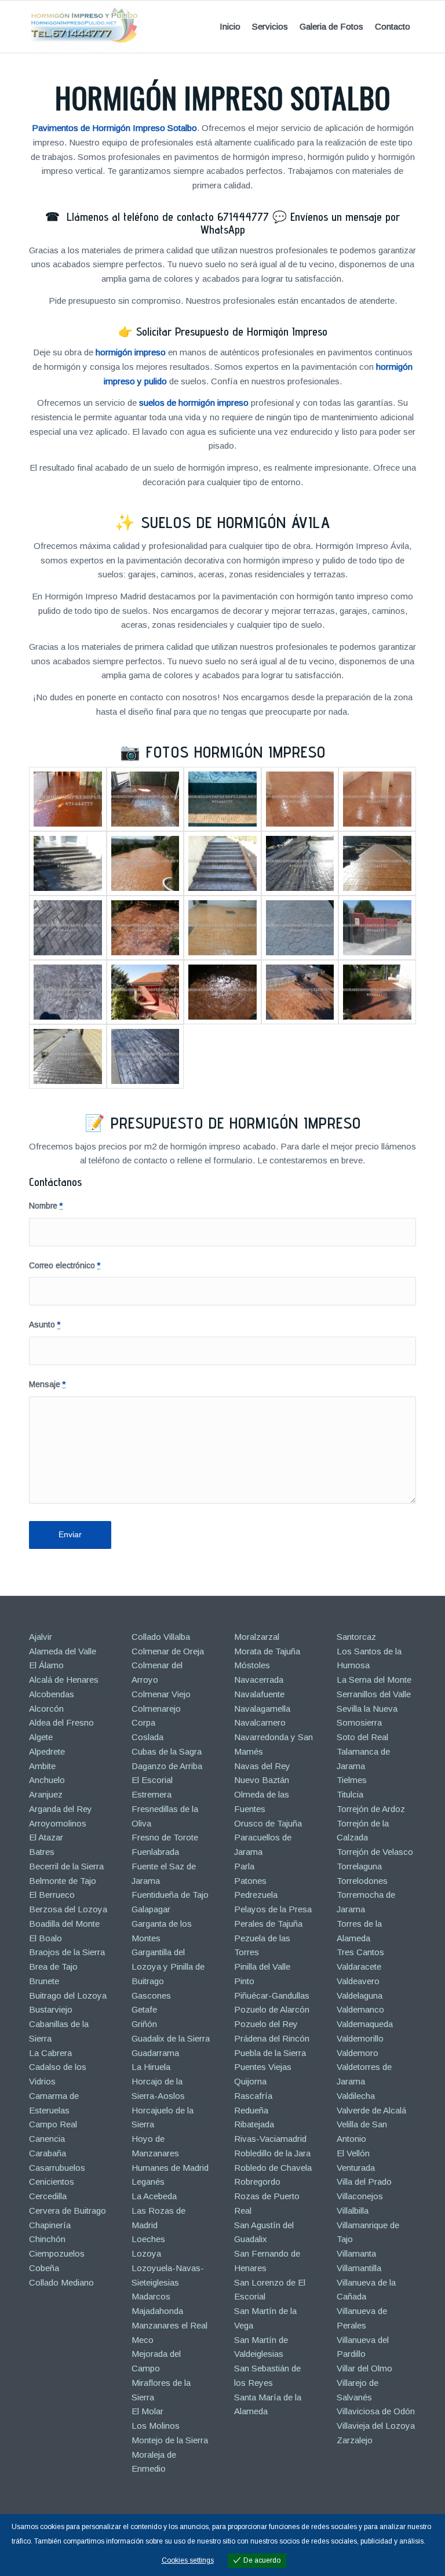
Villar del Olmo (364, 2368)
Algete (41, 1737)
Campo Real (53, 2124)
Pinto (244, 1981)
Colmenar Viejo (161, 1694)
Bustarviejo (51, 2009)
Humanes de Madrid (170, 2168)
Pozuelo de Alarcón (272, 2009)
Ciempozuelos (57, 2253)
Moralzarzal (257, 1637)
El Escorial (152, 1780)
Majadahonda (157, 2311)
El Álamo (46, 1665)
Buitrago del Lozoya (68, 1995)
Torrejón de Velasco (375, 1852)
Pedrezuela (256, 1895)
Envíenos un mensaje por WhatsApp (300, 223)
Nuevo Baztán (262, 1780)
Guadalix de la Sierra (171, 2038)
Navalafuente (259, 1694)
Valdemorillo (360, 2038)
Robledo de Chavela (273, 2168)
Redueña (251, 2110)
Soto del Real (362, 1737)
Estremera (152, 1794)
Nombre (46, 1206)
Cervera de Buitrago (68, 2211)
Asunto (45, 1325)
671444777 (243, 217)
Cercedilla (48, 2196)
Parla (244, 1866)
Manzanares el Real (169, 2325)
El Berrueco (52, 1895)
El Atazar (46, 1837)
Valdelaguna (360, 1995)
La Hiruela (151, 2067)
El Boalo (45, 1938)
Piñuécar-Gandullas (272, 1995)
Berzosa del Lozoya (68, 1909)
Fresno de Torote (165, 1837)
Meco (143, 2340)
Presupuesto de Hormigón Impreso (236, 1123)
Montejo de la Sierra (170, 2440)
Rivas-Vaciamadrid (270, 2139)
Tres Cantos (360, 1952)
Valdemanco (360, 2009)
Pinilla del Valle (262, 1966)
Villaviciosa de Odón (376, 2411)
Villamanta (356, 2253)
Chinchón (47, 2239)
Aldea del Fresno (61, 1722)
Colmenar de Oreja (168, 1651)
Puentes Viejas (263, 2067)
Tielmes (352, 1780)
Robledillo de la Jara (272, 2153)
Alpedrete (47, 1751)
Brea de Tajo (53, 1966)
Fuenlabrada (155, 1852)
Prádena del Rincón (272, 2038)
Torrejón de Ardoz (371, 1809)
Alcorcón (46, 1709)
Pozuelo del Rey (266, 2024)
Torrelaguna (359, 1866)
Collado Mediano (61, 2282)
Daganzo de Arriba (167, 1766)
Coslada (147, 1737)
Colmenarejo (156, 1709)
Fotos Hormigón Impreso (236, 752)
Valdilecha (356, 2096)
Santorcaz (356, 1637)
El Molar (147, 2411)
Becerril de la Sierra (66, 1866)
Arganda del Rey (61, 1809)
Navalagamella (262, 1709)
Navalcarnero (260, 1722)
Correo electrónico (65, 1266)
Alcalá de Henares (64, 1680)
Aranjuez (46, 1794)
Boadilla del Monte (64, 1924)
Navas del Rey (262, 1766)
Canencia (47, 2139)
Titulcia (350, 1794)
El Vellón (353, 2153)
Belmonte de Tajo (63, 1881)
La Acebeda (154, 2196)
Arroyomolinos (58, 1823)
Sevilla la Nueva (367, 1709)
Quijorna (250, 2081)
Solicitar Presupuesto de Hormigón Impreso (232, 332)
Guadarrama (155, 2053)
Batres (42, 1852)
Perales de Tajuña (268, 1924)
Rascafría (253, 2096)
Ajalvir (41, 1637)
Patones (250, 1881)
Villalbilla (353, 2211)
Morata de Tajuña (267, 1651)
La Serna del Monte (374, 1680)
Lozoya (146, 2253)
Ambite (42, 1766)
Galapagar (151, 1909)
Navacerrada (259, 1680)
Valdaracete (359, 1966)
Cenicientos (52, 2182)
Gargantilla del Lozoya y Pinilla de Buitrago (168, 1966)
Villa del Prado (364, 2182)
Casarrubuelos (57, 2168)
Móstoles (252, 1665)
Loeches (148, 2239)
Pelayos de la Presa (273, 1909)
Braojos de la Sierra (67, 1952)
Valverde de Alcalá (371, 2110)
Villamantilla (359, 2268)
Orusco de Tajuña (268, 1823)
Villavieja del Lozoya (376, 2426)
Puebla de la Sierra (270, 2053)
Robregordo (257, 2182)
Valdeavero (358, 1981)
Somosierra (359, 1722)
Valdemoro (358, 2053)
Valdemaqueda (365, 2024)
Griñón (144, 2024)
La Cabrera (50, 2053)
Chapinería (50, 2225)
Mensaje (47, 1385)
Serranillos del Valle (374, 1694)
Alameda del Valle (63, 1651)
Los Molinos (156, 2426)
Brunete (44, 1981)
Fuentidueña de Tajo (170, 1895)
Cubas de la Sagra (167, 1751)
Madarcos (151, 2296)
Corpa (143, 1722)
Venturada (356, 2168)
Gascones (151, 1995)
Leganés (148, 2182)
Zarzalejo (355, 2440)
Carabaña (48, 2153)
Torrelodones (362, 1881)
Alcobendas (52, 1694)
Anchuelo (47, 1780)
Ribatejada (254, 2124)
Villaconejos (360, 2196)
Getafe (144, 2009)
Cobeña (44, 2268)
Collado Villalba (161, 1637)
